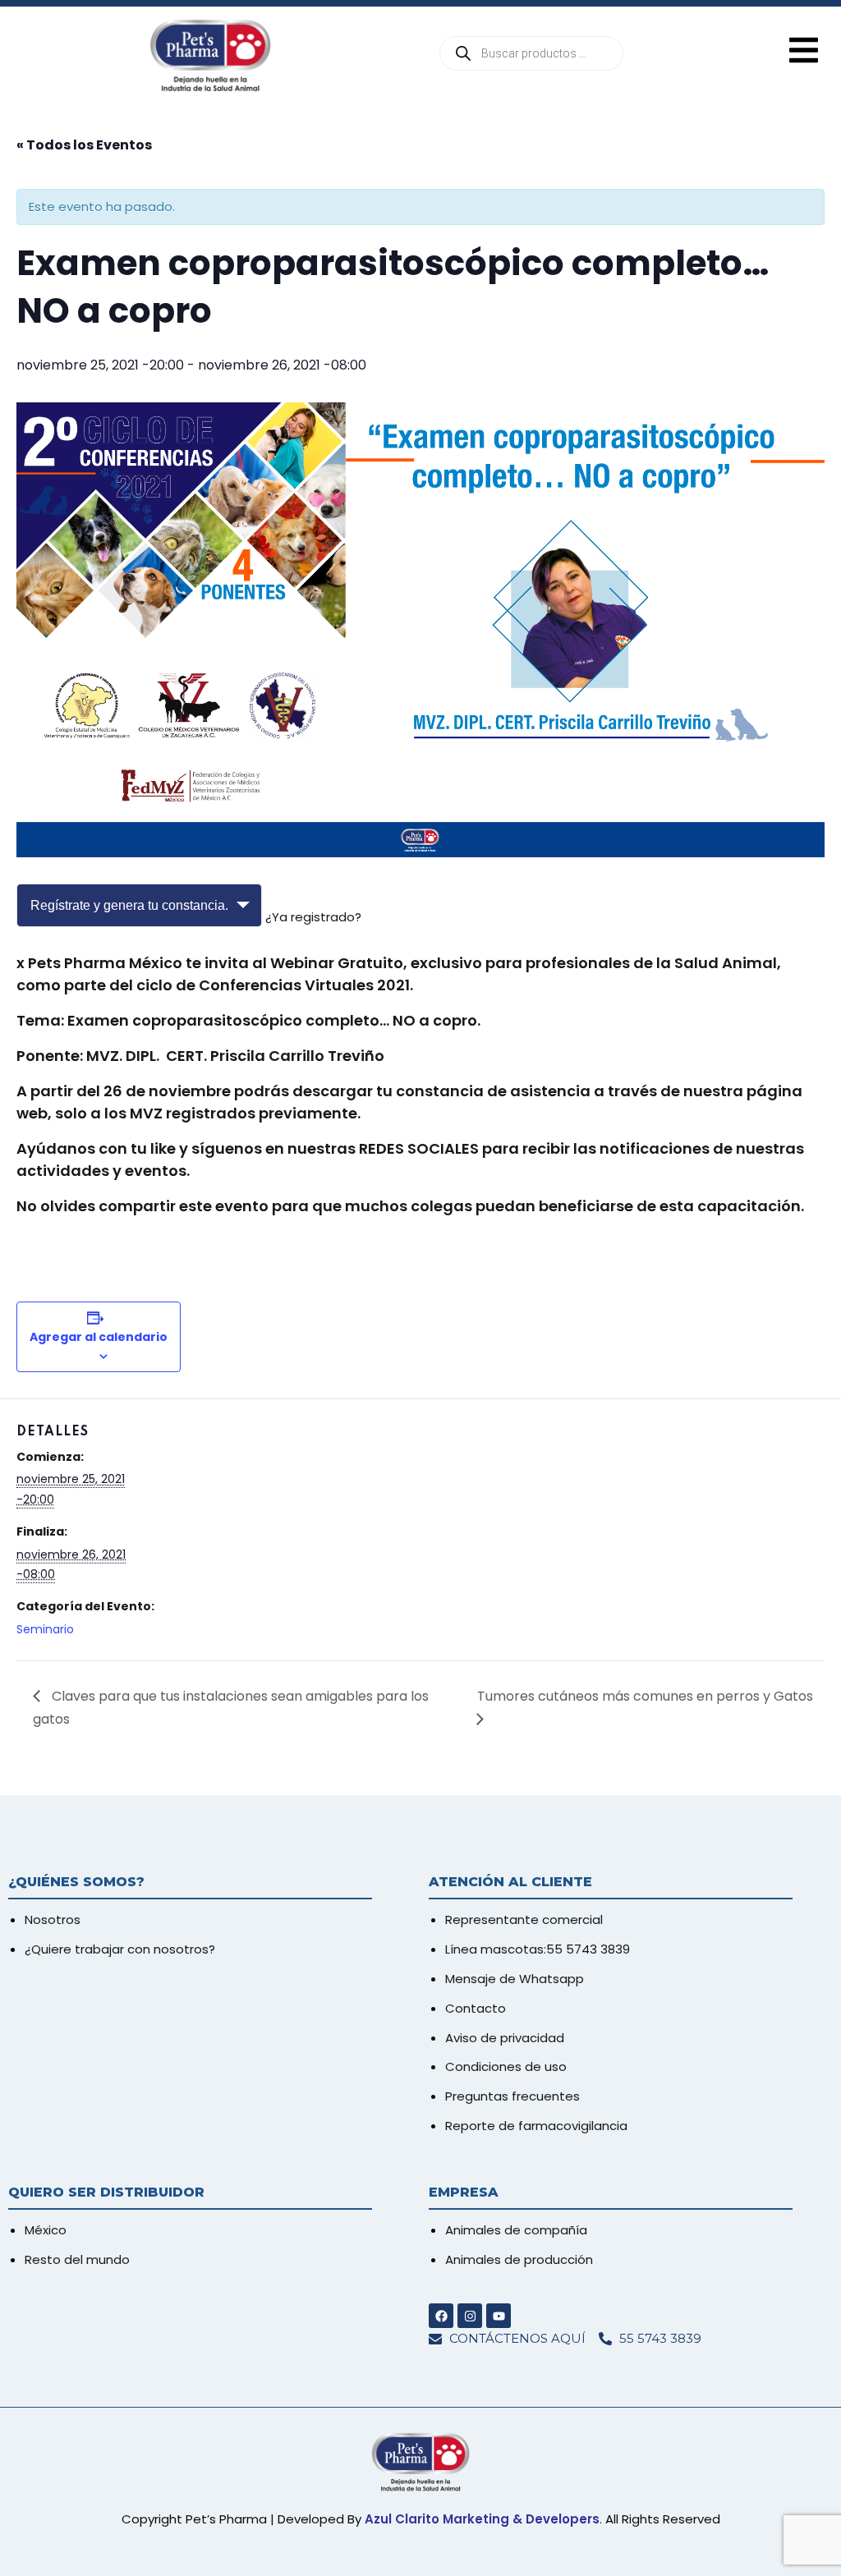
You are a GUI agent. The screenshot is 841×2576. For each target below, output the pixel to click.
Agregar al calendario (99, 1337)
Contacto (476, 2008)
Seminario (45, 1629)
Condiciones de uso (506, 2066)
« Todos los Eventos (84, 145)
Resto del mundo (77, 2259)
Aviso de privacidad (505, 2038)
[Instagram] (470, 2316)
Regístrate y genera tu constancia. (129, 905)
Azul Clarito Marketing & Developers (482, 2519)
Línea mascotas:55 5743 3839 (538, 1949)
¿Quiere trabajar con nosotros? (120, 1949)
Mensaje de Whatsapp (515, 1979)
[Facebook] (441, 2316)
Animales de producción (519, 2259)
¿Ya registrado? (313, 917)
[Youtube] (499, 2316)
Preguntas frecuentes (512, 2096)
